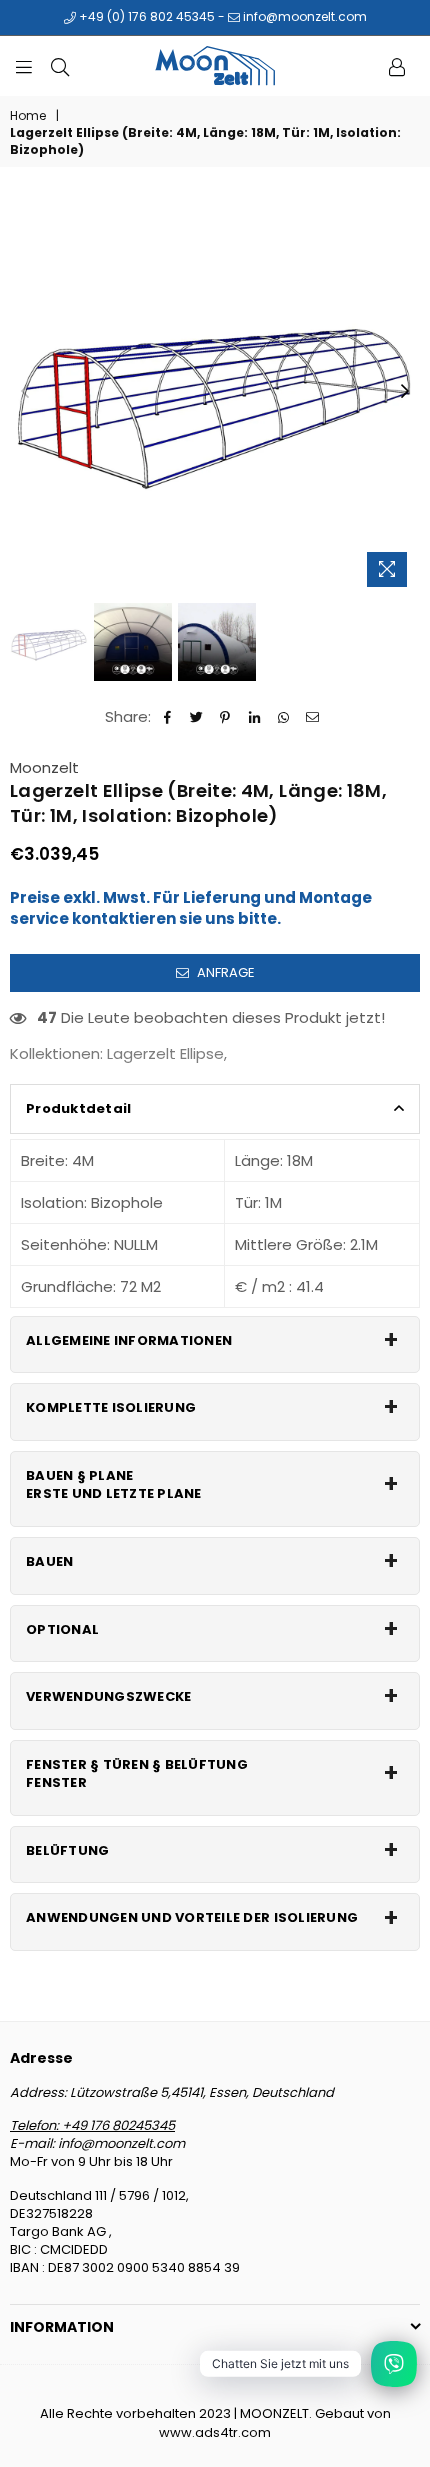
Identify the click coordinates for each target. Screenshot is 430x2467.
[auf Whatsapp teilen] (283, 716)
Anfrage (224, 972)
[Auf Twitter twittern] (196, 716)
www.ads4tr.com (215, 2432)
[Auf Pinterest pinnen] (225, 716)
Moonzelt (44, 767)
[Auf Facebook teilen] (167, 716)
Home (28, 116)
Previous (25, 392)
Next (405, 392)
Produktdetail (78, 1108)
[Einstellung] (397, 66)
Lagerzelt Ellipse (165, 1053)
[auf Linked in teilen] (254, 716)
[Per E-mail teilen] (312, 716)
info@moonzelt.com (303, 16)
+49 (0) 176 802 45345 (145, 16)
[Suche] (60, 66)
